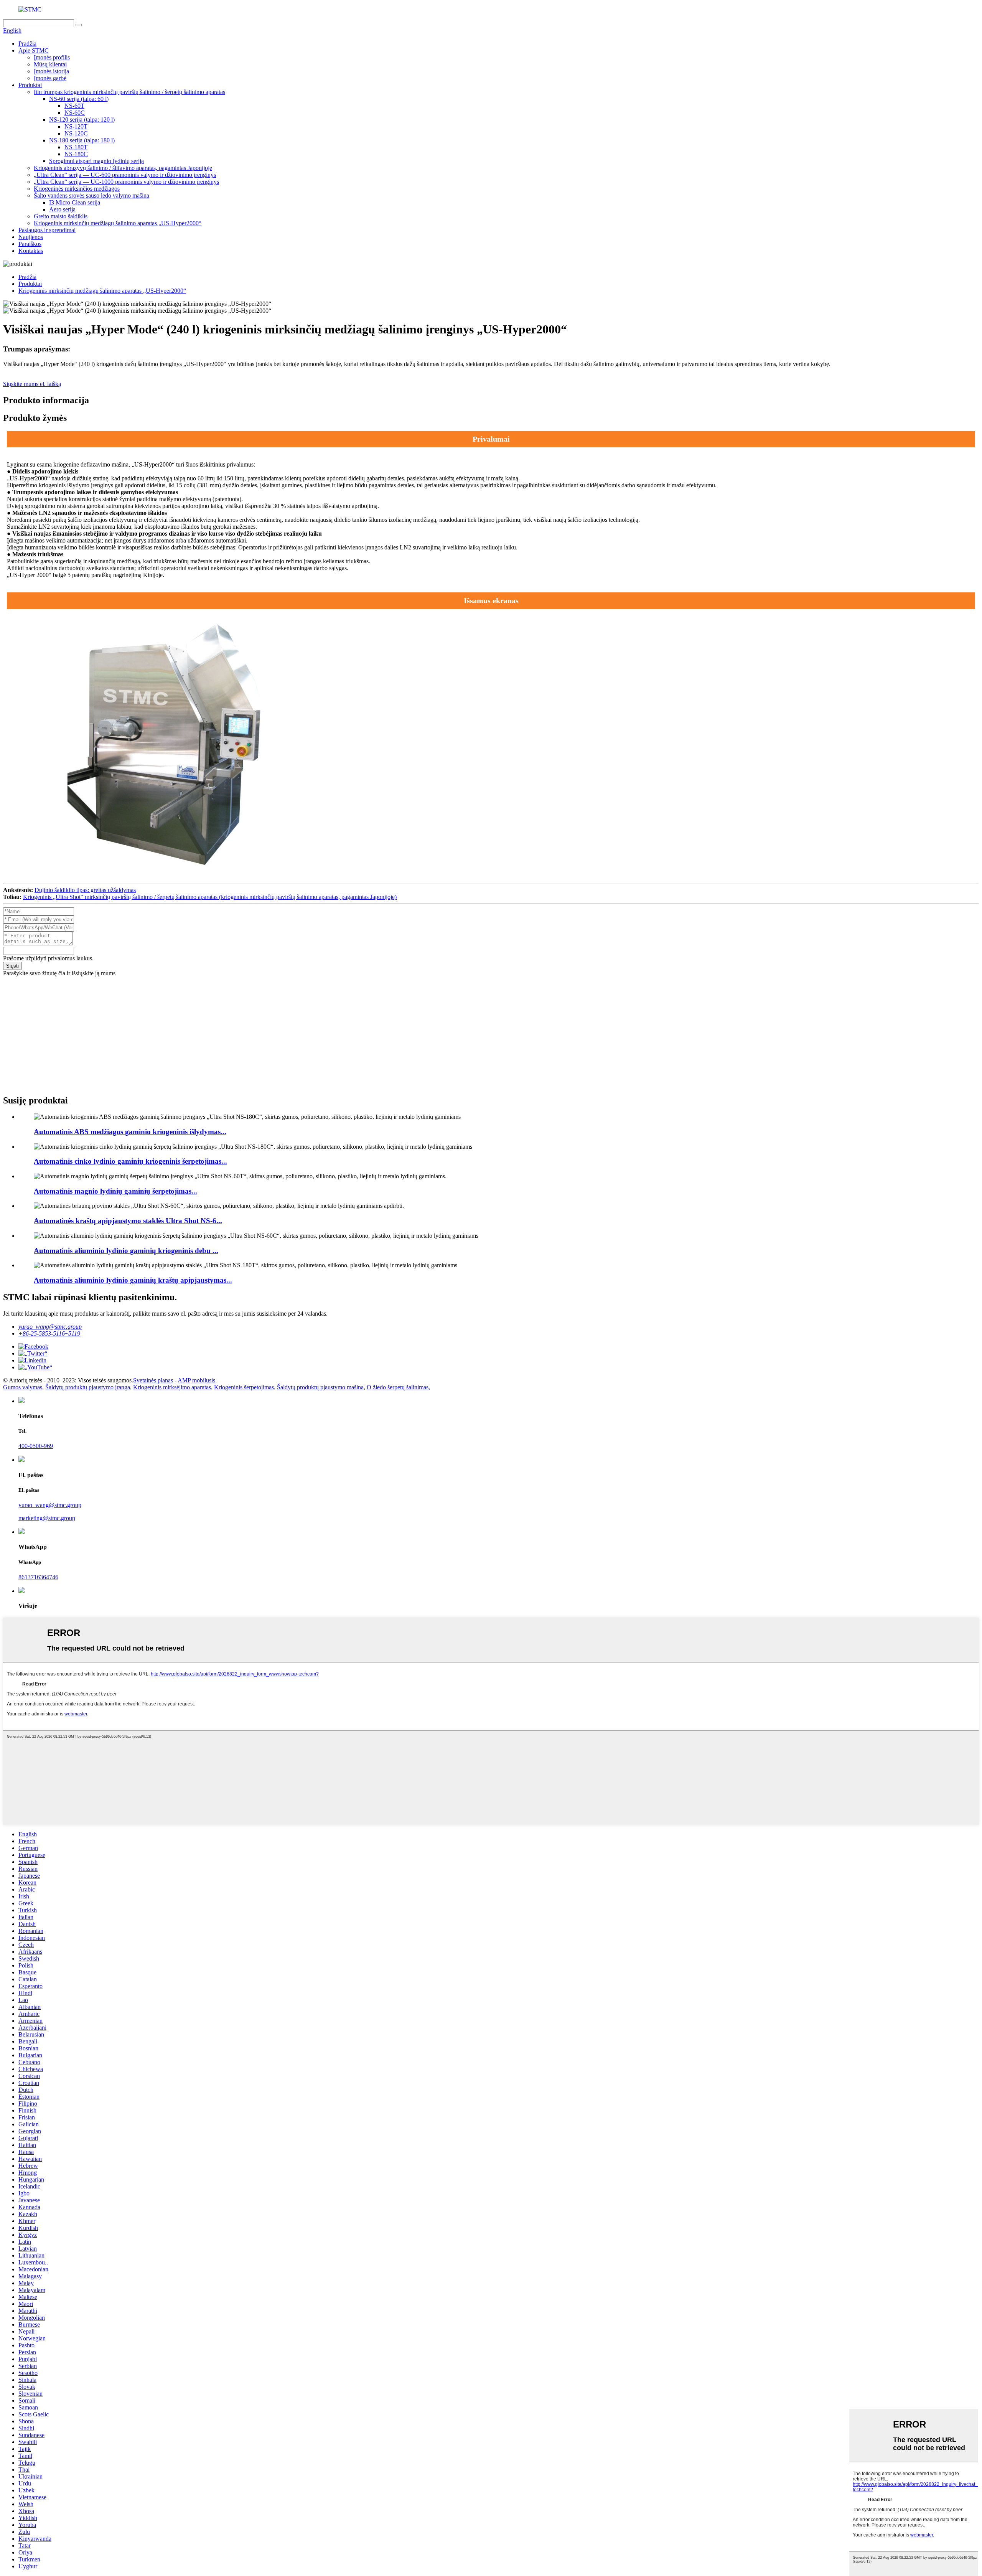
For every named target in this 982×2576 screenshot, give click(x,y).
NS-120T (76, 126)
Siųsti (12, 966)
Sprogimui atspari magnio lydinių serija (96, 161)
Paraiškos (30, 244)
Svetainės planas (153, 1380)
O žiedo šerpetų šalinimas (398, 1387)
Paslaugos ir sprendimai (47, 230)
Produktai (30, 85)
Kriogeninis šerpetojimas (244, 1387)
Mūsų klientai (50, 64)
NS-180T (76, 147)
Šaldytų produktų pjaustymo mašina (320, 1387)
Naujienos (31, 237)
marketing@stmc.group (47, 1518)
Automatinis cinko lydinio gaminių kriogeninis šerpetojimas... (130, 1161)
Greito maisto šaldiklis (61, 216)
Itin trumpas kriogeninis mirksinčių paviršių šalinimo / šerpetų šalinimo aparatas (129, 92)
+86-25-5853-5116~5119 (49, 1333)
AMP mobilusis (196, 1380)
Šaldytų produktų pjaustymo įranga (88, 1387)
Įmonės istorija (51, 71)
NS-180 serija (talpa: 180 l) (82, 140)
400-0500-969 (36, 1446)
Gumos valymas (23, 1387)
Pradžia (27, 44)
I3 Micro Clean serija (75, 202)
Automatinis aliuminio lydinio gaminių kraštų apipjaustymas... (133, 1280)
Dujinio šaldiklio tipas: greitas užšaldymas (85, 890)
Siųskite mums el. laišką (32, 384)
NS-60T (74, 106)
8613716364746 (38, 1577)
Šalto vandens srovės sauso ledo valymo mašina (91, 195)
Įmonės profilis (52, 57)
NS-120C (76, 133)
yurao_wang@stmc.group (50, 1327)
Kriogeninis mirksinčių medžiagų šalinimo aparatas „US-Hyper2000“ (118, 223)
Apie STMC (34, 50)
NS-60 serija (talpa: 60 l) (79, 99)
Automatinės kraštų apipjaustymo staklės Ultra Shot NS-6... (128, 1221)
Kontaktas (31, 251)
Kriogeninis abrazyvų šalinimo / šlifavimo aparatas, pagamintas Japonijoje (123, 168)
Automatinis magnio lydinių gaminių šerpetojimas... (115, 1191)
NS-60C (75, 113)
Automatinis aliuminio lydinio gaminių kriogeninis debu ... (126, 1251)
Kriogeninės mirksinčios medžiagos (77, 189)
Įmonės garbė (50, 78)
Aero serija (62, 209)
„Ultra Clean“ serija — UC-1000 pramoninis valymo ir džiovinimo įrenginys (126, 182)
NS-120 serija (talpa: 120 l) (82, 120)
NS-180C (76, 154)
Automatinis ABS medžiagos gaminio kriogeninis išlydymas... (130, 1132)
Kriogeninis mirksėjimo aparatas (172, 1387)
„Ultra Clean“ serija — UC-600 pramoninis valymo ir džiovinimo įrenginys (125, 175)
